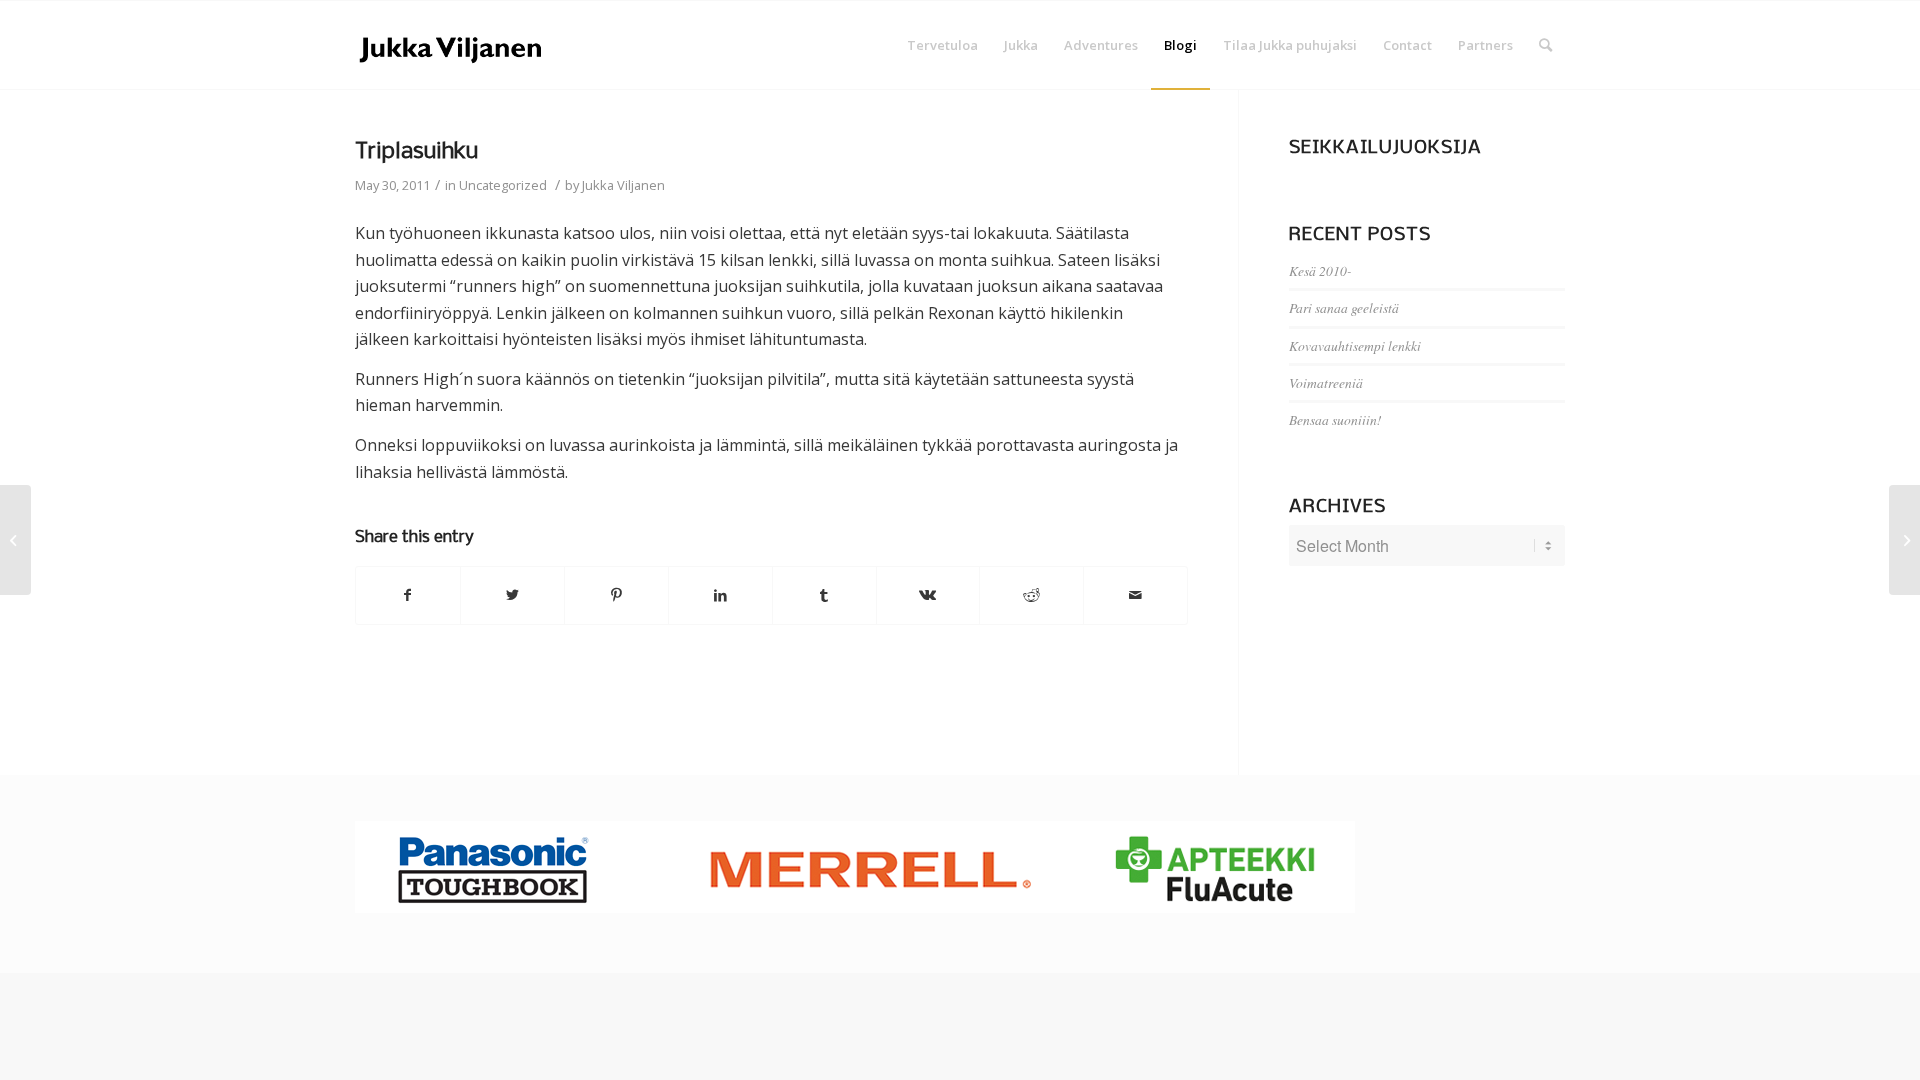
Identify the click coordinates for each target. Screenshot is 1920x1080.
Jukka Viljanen (623, 185)
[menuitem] (942, 45)
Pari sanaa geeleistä (1344, 307)
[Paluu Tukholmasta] (15, 540)
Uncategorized (503, 185)
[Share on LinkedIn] (720, 595)
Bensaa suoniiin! (1335, 419)
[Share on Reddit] (1031, 595)
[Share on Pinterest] (616, 595)
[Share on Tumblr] (824, 595)
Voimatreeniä (1326, 382)
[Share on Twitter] (512, 595)
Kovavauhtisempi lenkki (1355, 345)
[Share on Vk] (928, 595)
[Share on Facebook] (408, 595)
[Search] (1545, 45)
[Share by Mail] (1135, 595)
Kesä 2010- (1320, 270)
